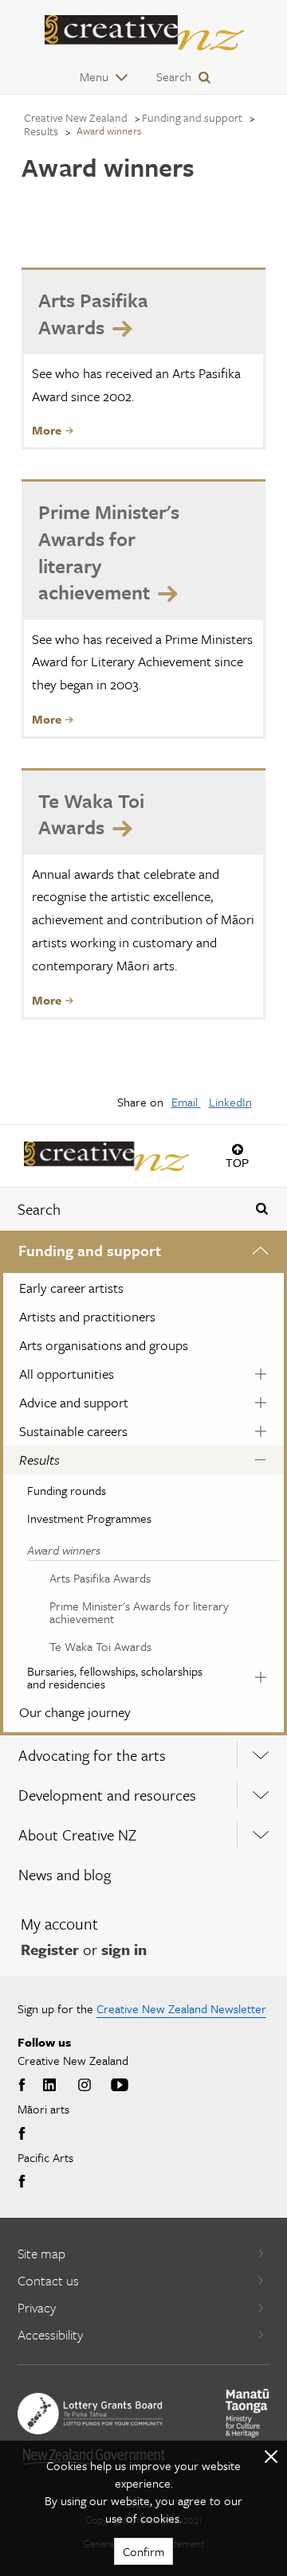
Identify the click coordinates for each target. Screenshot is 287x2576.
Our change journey (75, 1712)
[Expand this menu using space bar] (260, 1253)
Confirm (143, 2551)
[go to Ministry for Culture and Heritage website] (248, 2413)
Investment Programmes (89, 1518)
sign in (124, 1949)
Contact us (48, 2280)
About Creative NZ (77, 1834)
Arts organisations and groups (104, 1345)
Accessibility (50, 2334)
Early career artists (71, 1288)
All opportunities (67, 1374)
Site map (41, 2253)
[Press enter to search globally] (262, 1209)
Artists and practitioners (87, 1316)
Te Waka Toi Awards (100, 1646)
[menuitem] (143, 1483)
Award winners (64, 1550)
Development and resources (107, 1795)
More (47, 430)
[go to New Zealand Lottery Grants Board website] (90, 2414)
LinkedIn (230, 1102)
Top (237, 1163)
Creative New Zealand (76, 117)
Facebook (24, 2086)
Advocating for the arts (92, 1755)
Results (39, 1460)
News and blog (65, 1874)
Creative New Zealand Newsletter (181, 2008)
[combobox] (120, 1209)
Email (186, 1102)
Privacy (37, 2307)
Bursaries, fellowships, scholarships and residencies (115, 1677)
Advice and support (74, 1402)
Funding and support (90, 1250)
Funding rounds (67, 1490)
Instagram (85, 2086)
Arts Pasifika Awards (100, 1578)
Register (50, 1949)
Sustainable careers (73, 1431)
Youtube (120, 2086)
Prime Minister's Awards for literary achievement (139, 1612)
